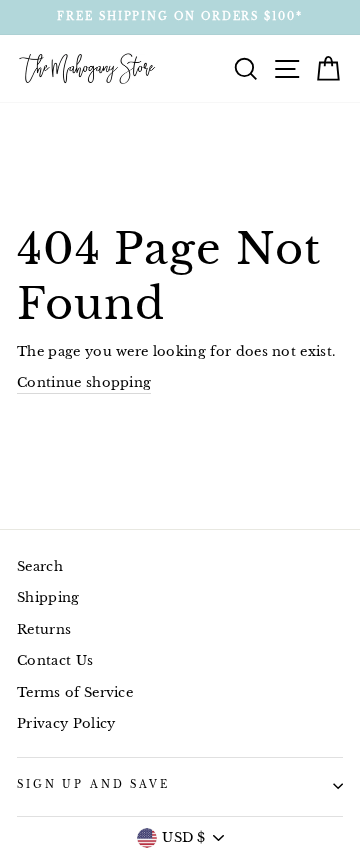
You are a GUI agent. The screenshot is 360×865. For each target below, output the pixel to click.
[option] (180, 17)
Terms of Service (75, 692)
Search (40, 566)
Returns (44, 629)
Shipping (48, 597)
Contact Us (55, 660)
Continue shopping (84, 382)
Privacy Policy (66, 723)
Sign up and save (93, 785)
